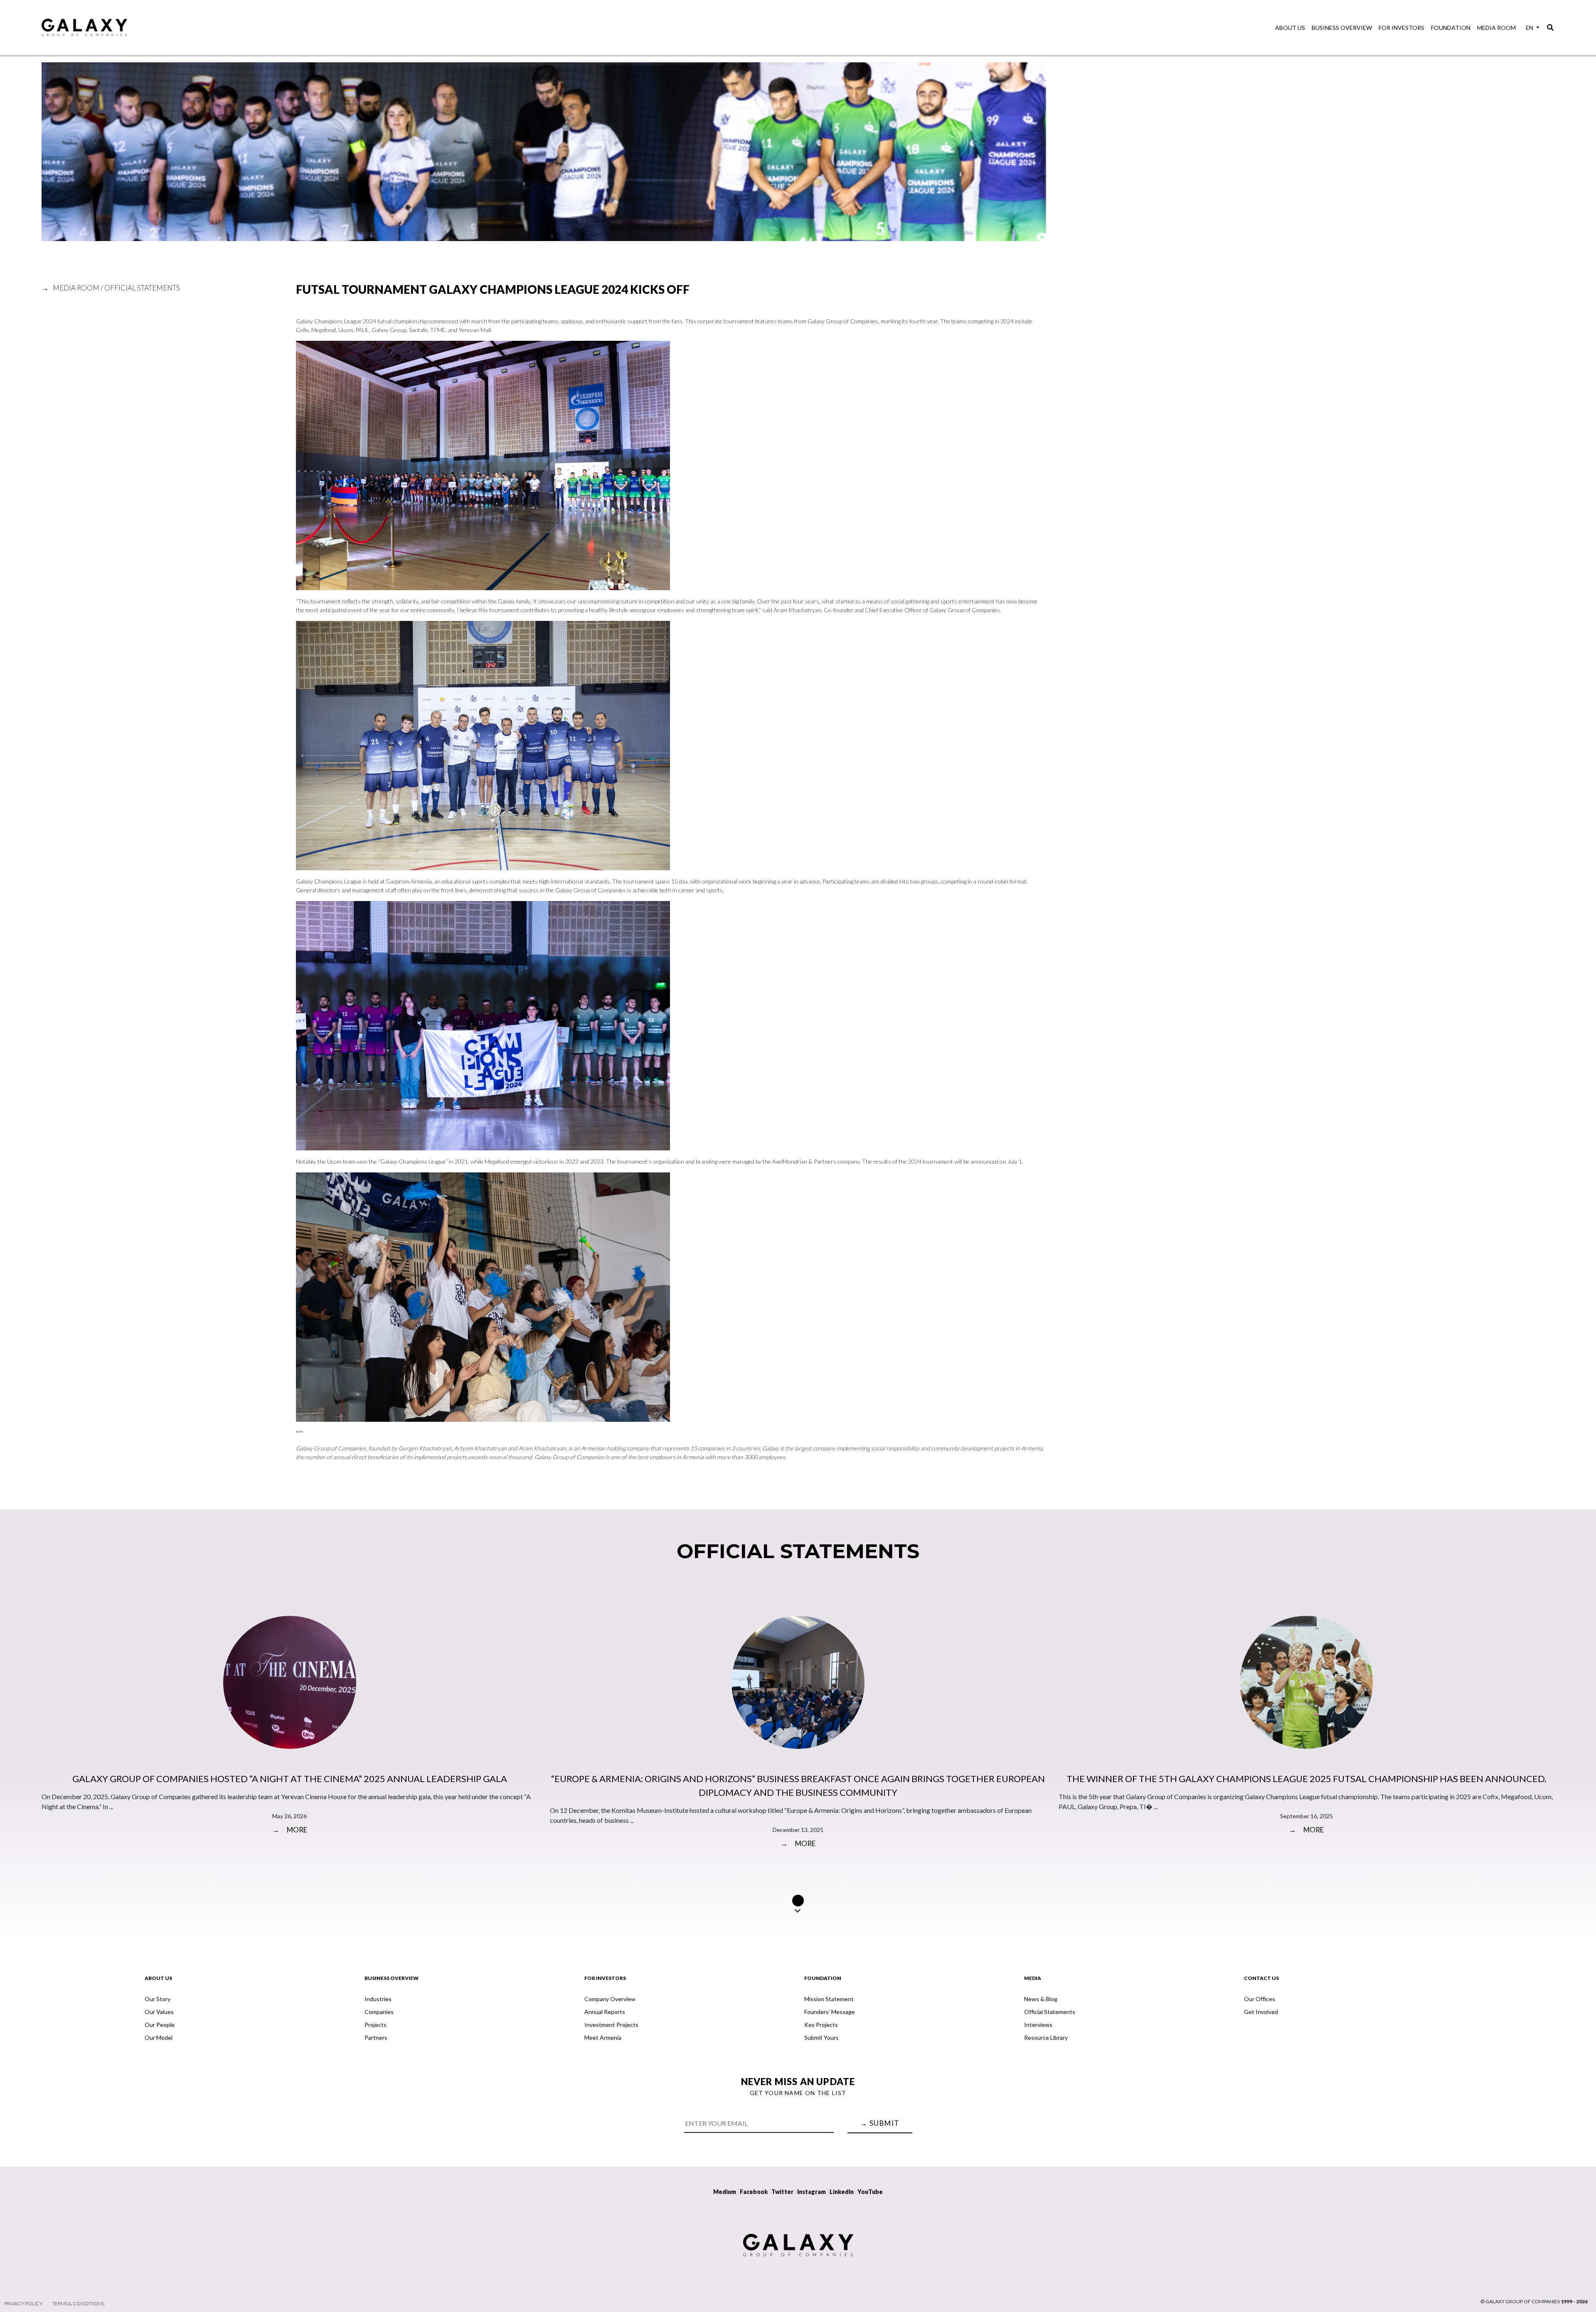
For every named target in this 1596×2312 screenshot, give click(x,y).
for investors (1401, 28)
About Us (1290, 28)
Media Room (1496, 28)
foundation (1451, 28)
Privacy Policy (23, 2303)
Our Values (159, 2012)
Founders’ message (830, 2012)
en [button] (1530, 28)
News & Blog (1041, 1999)
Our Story (158, 1999)
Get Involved (1261, 2012)
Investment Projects (611, 2025)
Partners (376, 2037)
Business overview (1342, 28)
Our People (160, 2025)
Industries (378, 1999)
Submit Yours (821, 2037)
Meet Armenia (603, 2037)
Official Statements (1050, 2012)
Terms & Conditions (78, 2303)
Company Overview (610, 1999)
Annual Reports (605, 2012)
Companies (379, 2012)
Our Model (159, 2037)
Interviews (1038, 2025)
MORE (290, 1830)
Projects (376, 2025)
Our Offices (1260, 1999)
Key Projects (821, 2025)
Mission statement (829, 1999)
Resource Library (1046, 2037)
